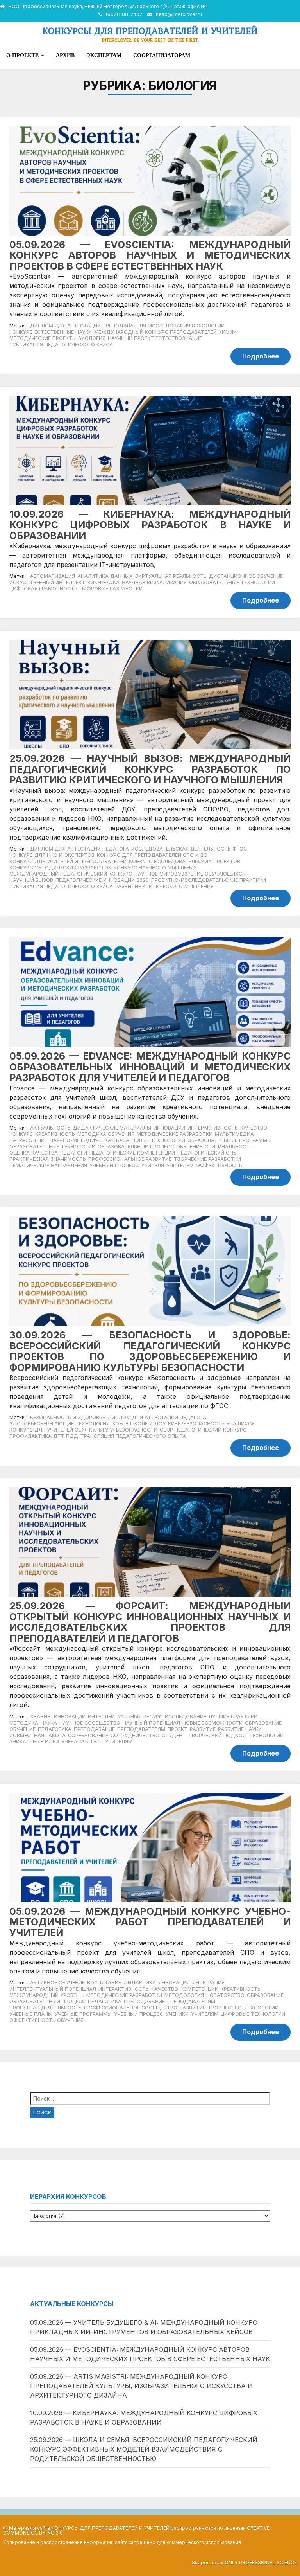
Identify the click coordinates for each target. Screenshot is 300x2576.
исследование (186, 1717)
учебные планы (31, 2014)
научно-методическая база (89, 1140)
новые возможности (212, 1723)
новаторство (225, 1995)
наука (49, 1723)
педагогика (55, 1729)
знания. (41, 1717)
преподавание (94, 1729)
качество (254, 1128)
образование (263, 1723)
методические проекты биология (57, 338)
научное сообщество (90, 1723)
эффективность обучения (46, 2020)
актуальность (50, 1128)
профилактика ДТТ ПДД (44, 1436)
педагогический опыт (209, 1153)
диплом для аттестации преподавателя (88, 326)
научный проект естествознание (155, 338)
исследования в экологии (187, 326)
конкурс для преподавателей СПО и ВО (152, 855)
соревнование (88, 1735)
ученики (177, 2014)
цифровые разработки (111, 589)
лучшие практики (233, 1717)
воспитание (104, 1983)
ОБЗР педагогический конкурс (203, 1430)
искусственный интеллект (47, 582)
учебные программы (83, 2014)
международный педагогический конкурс (71, 874)
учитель (91, 1742)
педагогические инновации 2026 (102, 880)
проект (178, 1729)
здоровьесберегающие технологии (60, 1424)
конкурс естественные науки (51, 332)
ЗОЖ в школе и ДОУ (139, 1424)
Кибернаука (104, 582)
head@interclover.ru (179, 14)
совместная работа (37, 1735)
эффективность (219, 1165)
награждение (28, 1140)
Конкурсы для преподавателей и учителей (150, 31)
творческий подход (218, 1735)
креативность (55, 1134)
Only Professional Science (261, 2563)
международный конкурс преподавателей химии (165, 332)
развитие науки (240, 1729)
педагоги (74, 1153)
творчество (225, 2008)
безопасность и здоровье (68, 1417)
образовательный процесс (136, 1147)
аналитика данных (105, 576)
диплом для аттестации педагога (79, 849)
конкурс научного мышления (155, 868)
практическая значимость (48, 1159)
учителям (180, 1165)
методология (184, 1995)
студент (174, 1735)
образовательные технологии (232, 582)
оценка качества (34, 1153)
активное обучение (57, 1983)
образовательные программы (229, 1140)
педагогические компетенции (132, 1153)
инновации (169, 1128)
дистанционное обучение (246, 576)
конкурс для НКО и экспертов (52, 855)
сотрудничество (135, 1735)
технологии (266, 1735)
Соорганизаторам (162, 55)
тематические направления (48, 1165)
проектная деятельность (46, 2008)
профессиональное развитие (130, 1159)
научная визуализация (154, 582)
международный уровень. (47, 1995)
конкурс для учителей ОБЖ (48, 1430)
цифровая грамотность (43, 589)
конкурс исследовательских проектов (185, 861)
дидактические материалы (112, 1128)
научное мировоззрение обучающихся (190, 874)
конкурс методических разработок (60, 868)
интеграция (208, 1983)
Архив (65, 55)
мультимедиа (234, 1134)
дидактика (140, 1983)
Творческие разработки (207, 1159)
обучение (189, 1147)
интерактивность (213, 1128)
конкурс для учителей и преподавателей (68, 861)
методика (24, 1723)
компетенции (199, 1989)
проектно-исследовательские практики (209, 880)
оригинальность (229, 1147)
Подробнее (261, 356)
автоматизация (53, 576)
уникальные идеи (34, 1742)
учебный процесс (114, 1165)
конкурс (21, 1134)
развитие (203, 1729)
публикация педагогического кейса (61, 344)
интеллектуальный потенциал (53, 1989)
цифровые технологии (253, 2014)
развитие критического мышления (164, 886)
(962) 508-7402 (124, 14)
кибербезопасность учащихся (211, 1424)
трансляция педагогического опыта (133, 1436)
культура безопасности (123, 1430)
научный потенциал (151, 1723)
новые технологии (158, 1140)
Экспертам (104, 55)
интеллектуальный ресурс (125, 1717)
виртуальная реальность (171, 576)
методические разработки (175, 1134)
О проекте (23, 55)
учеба (69, 1742)
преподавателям (141, 1729)
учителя (153, 1165)
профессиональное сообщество (131, 2008)
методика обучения (106, 1134)
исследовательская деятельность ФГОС (189, 849)
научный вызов (31, 880)
